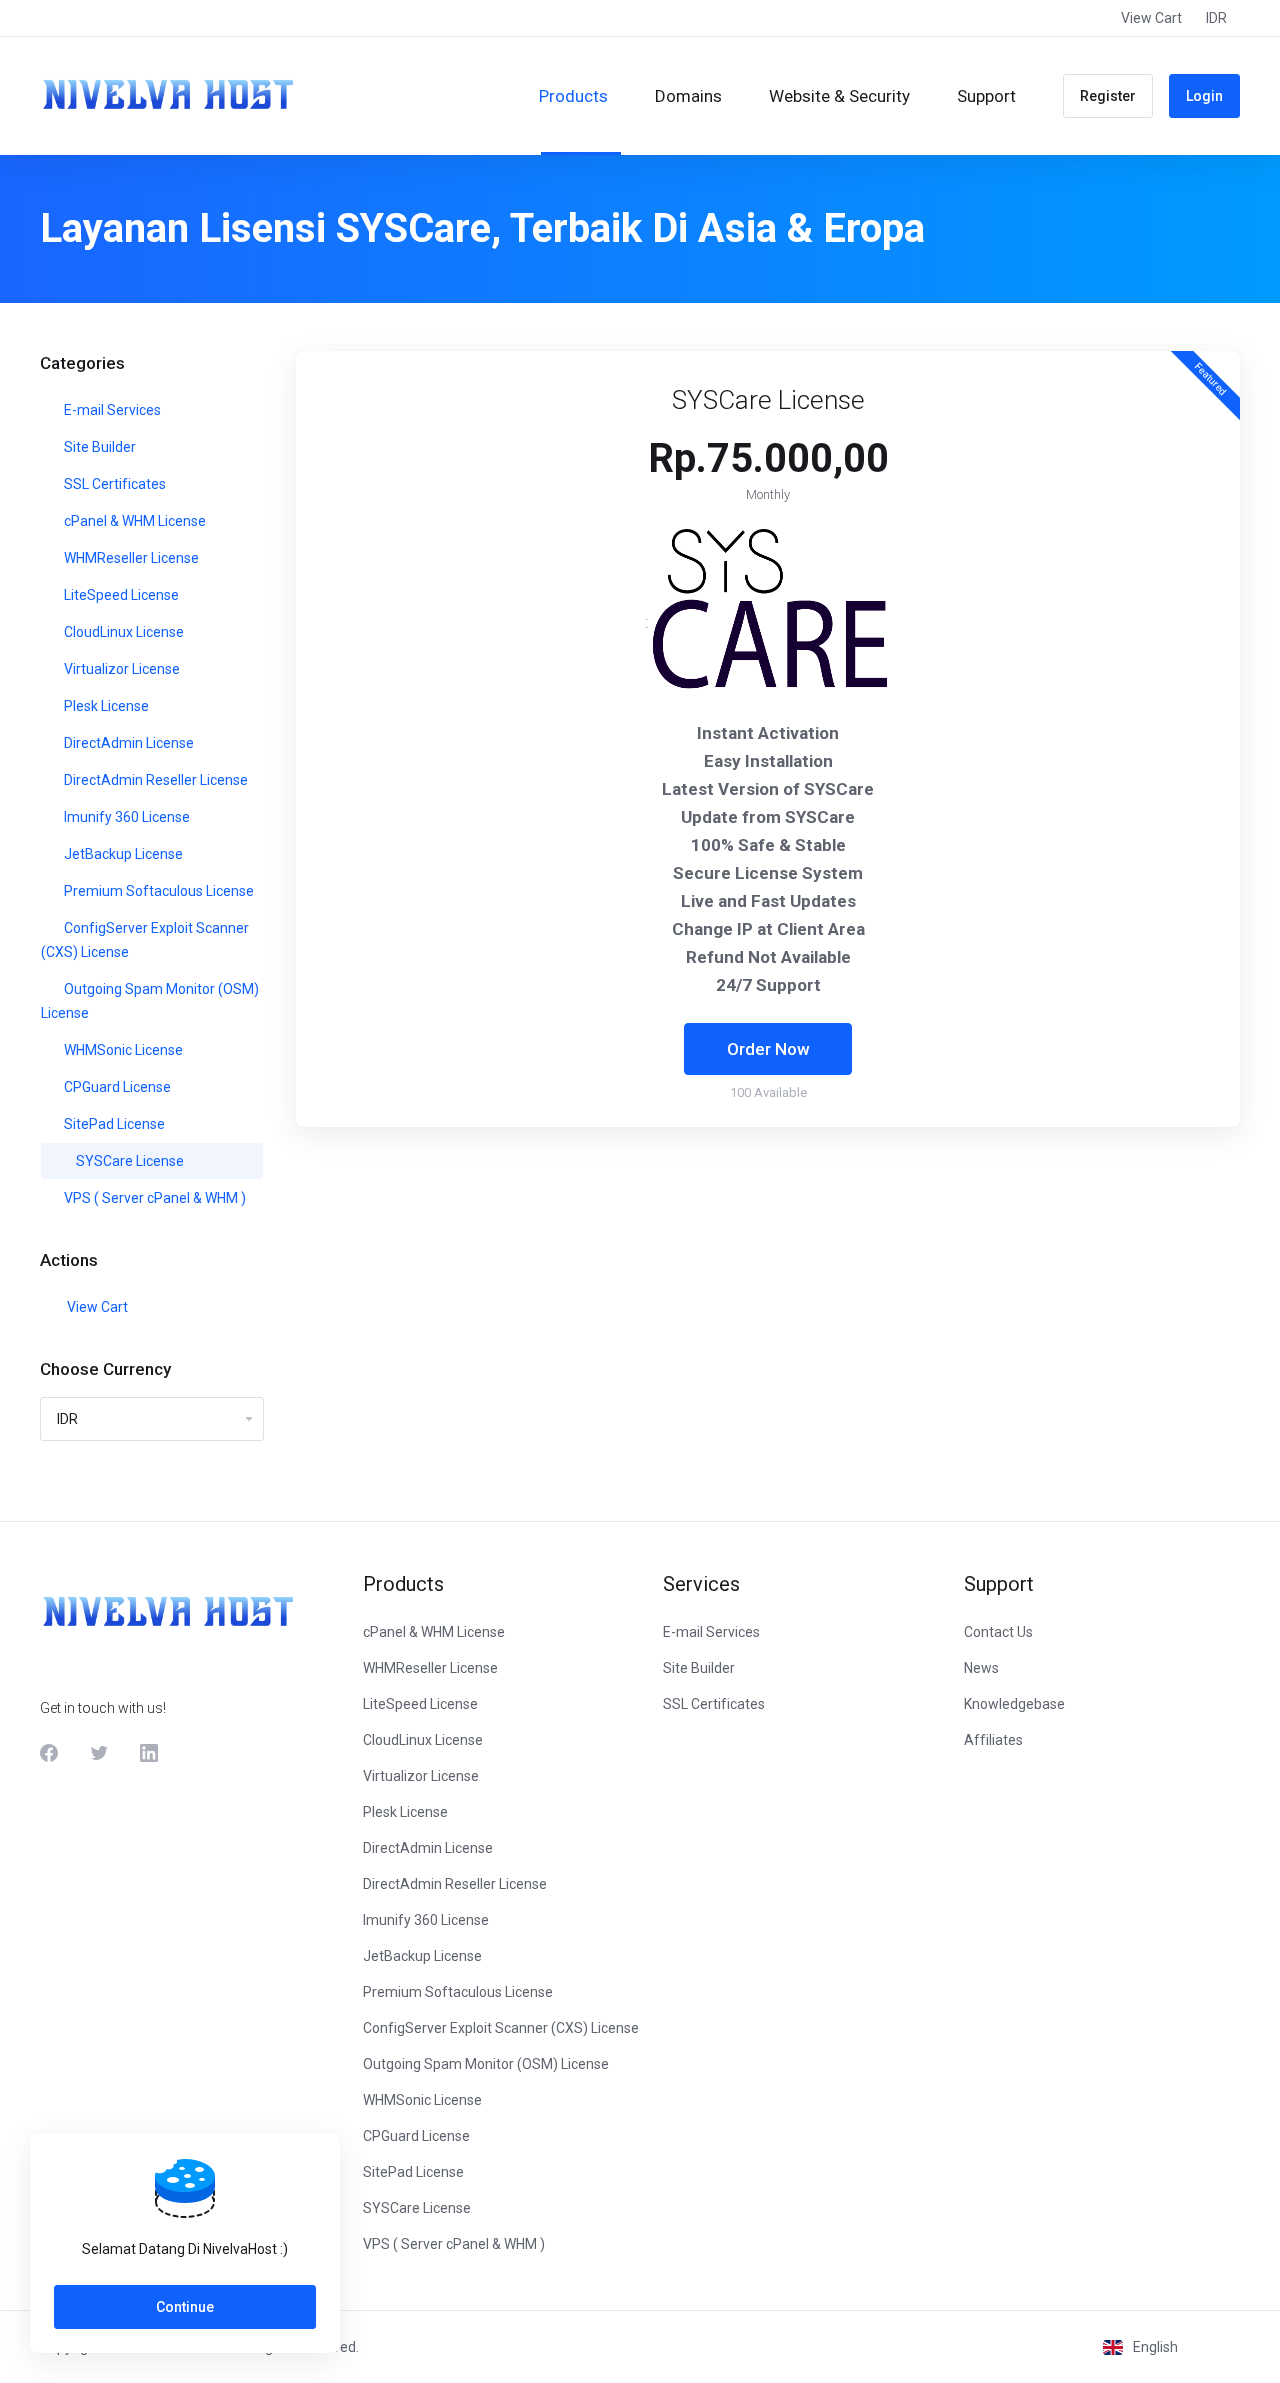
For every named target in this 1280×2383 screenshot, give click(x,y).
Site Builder (98, 447)
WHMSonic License (122, 1050)
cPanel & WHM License (133, 521)
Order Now (768, 1049)
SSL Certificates (113, 484)
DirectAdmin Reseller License (154, 780)
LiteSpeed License (120, 595)
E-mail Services (111, 410)
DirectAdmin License (127, 743)
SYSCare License (128, 1161)
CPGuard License (116, 1087)
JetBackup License (122, 854)
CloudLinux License (122, 632)
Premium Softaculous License (157, 891)
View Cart (94, 1307)
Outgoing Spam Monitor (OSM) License (150, 1001)
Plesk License (105, 706)
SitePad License (113, 1124)
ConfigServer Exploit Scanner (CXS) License (145, 940)
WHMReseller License (130, 558)
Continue (185, 2307)
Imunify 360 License (125, 817)
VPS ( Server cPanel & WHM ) (153, 1198)
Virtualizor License (120, 669)
